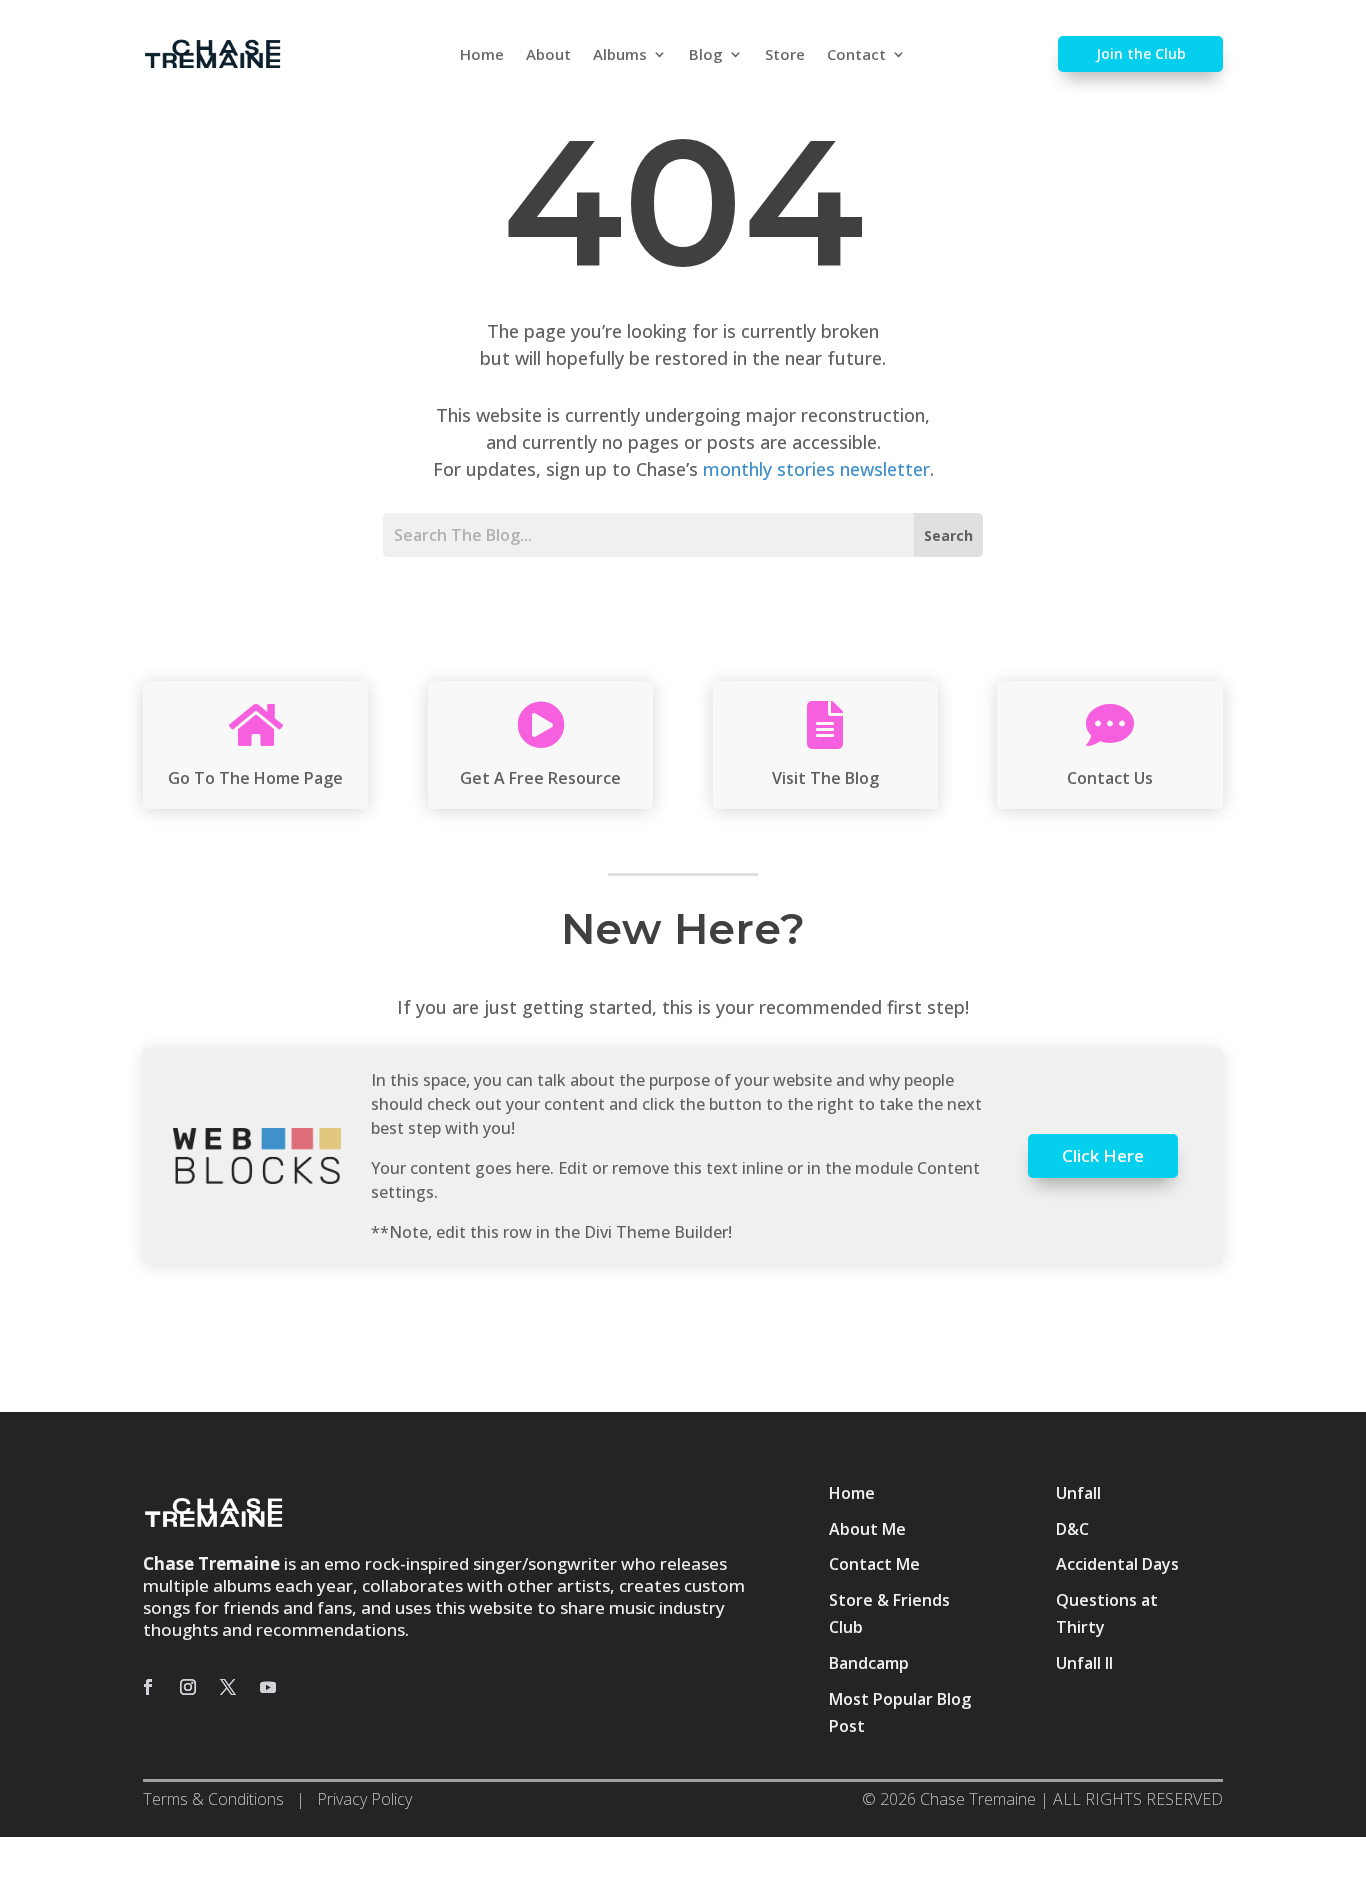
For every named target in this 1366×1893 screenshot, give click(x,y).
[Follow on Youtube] (268, 1687)
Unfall (1078, 1493)
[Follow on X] (228, 1687)
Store (785, 55)
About (548, 55)
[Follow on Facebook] (148, 1687)
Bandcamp (869, 1663)
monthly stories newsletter (816, 469)
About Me (867, 1529)
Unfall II (1084, 1663)
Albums (620, 55)
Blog (706, 55)
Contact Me (874, 1564)
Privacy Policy (364, 1799)
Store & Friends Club (889, 1613)
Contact (856, 55)
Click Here (1103, 1155)
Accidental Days (1117, 1564)
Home (482, 55)
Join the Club (1141, 53)
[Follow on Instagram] (188, 1687)
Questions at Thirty (1107, 1613)
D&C (1072, 1529)
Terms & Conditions (213, 1799)
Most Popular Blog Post (900, 1712)
